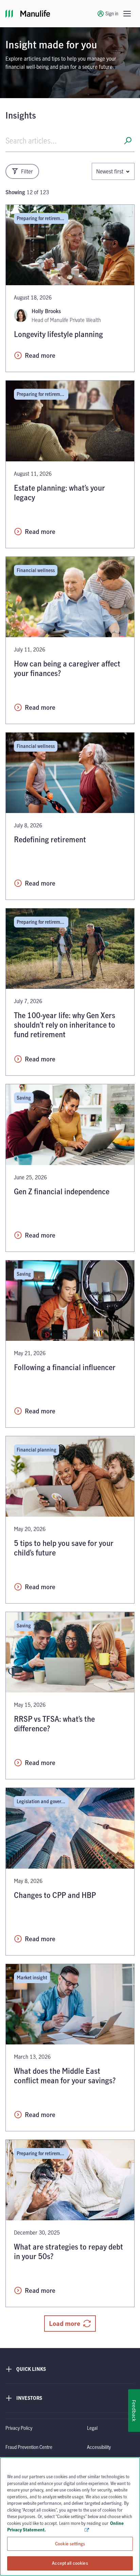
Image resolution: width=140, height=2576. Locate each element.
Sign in (112, 13)
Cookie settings (70, 2544)
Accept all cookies (70, 2563)
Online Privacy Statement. (65, 2527)
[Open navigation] (127, 14)
